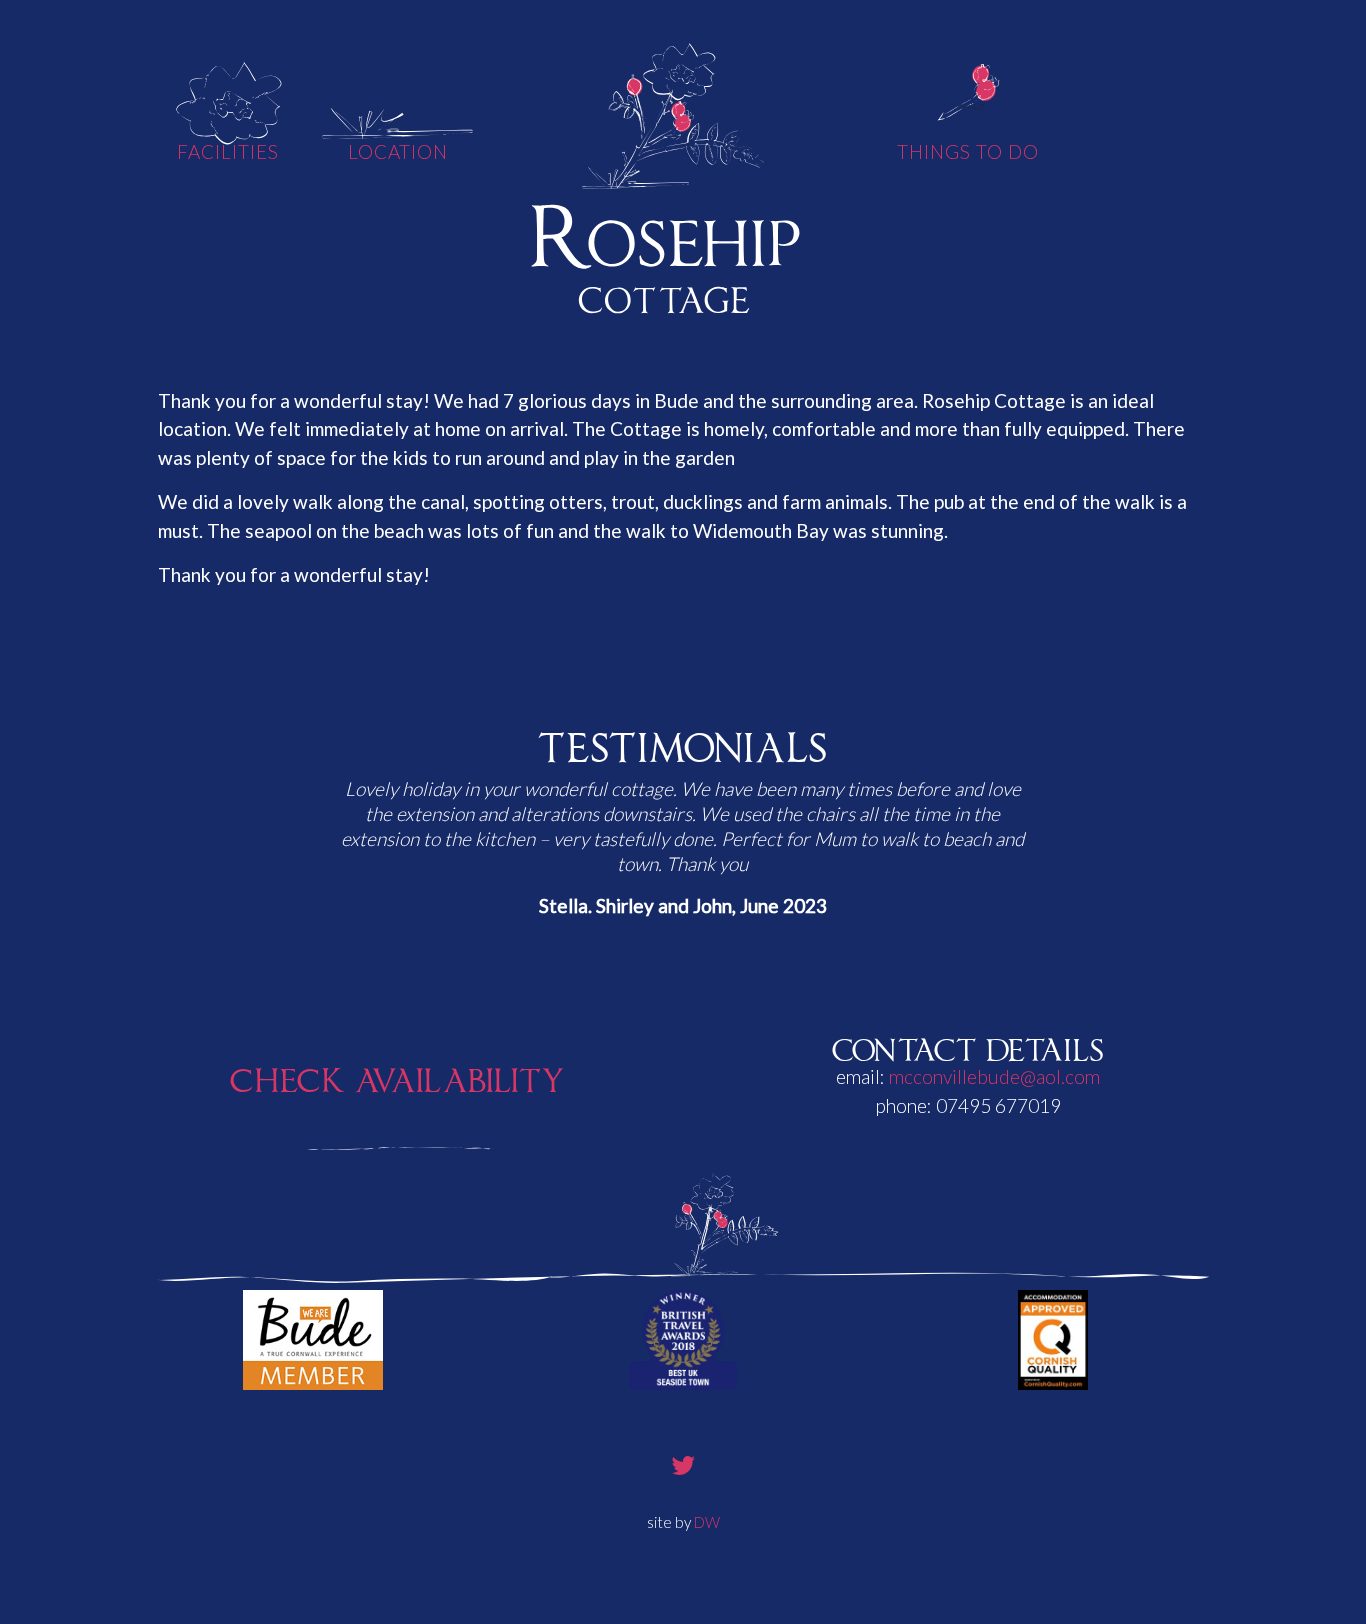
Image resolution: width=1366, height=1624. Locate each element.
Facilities (228, 151)
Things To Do (967, 151)
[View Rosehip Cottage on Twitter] (683, 1465)
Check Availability (398, 1075)
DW (707, 1522)
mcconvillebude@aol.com (994, 1076)
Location (398, 151)
